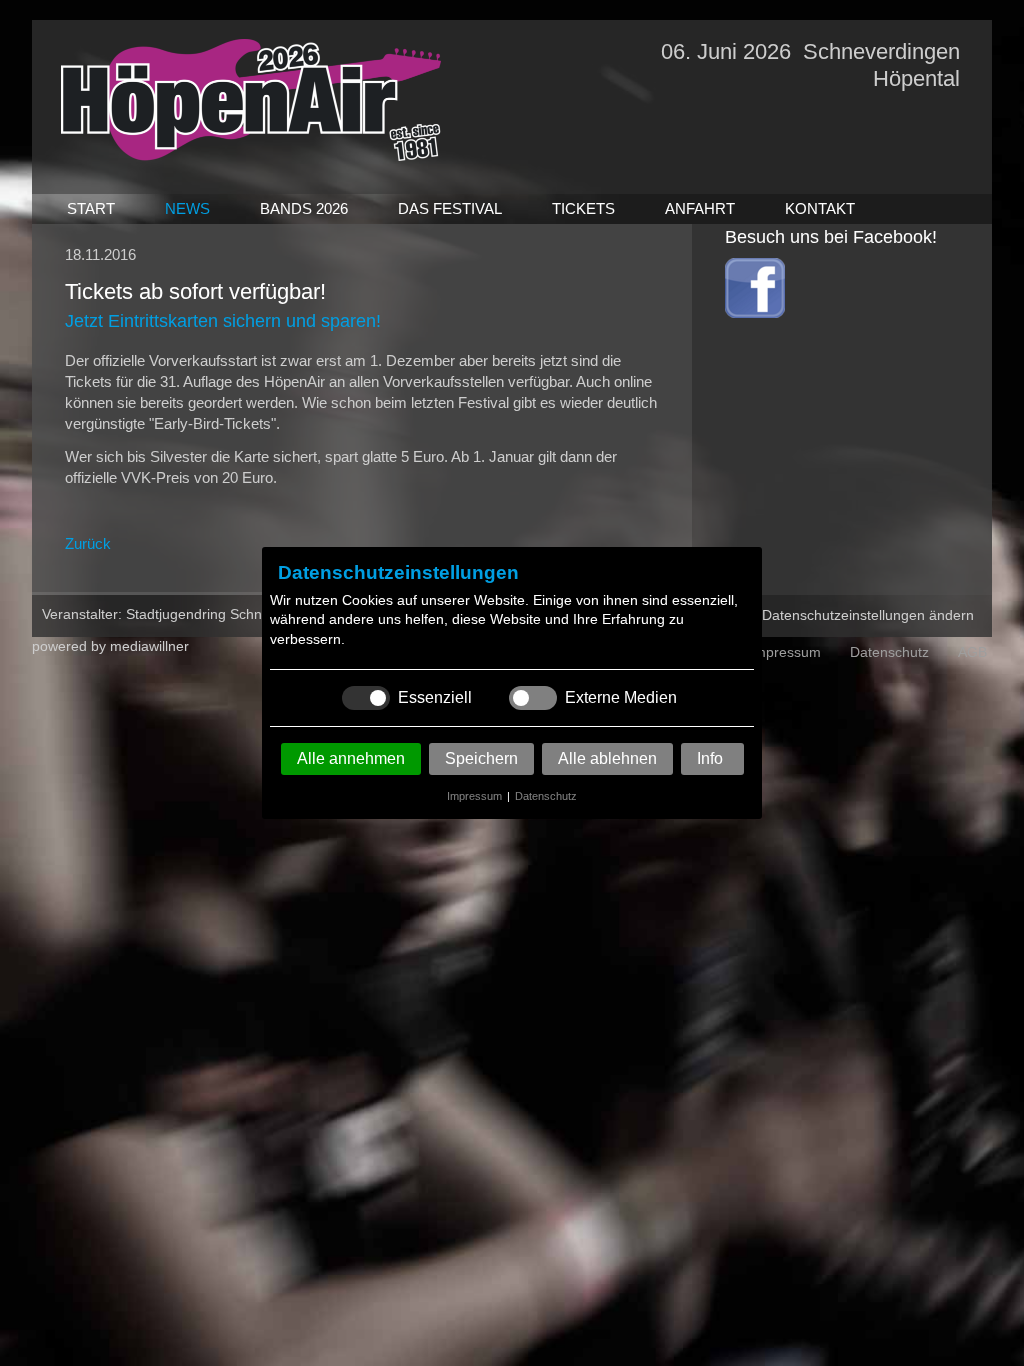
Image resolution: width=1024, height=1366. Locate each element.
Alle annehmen (351, 758)
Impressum (474, 796)
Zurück (88, 543)
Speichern (481, 758)
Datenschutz (546, 796)
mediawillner (149, 646)
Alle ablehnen (607, 758)
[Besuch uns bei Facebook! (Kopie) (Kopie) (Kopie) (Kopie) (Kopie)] (755, 312)
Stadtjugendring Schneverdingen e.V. (243, 614)
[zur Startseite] (251, 155)
